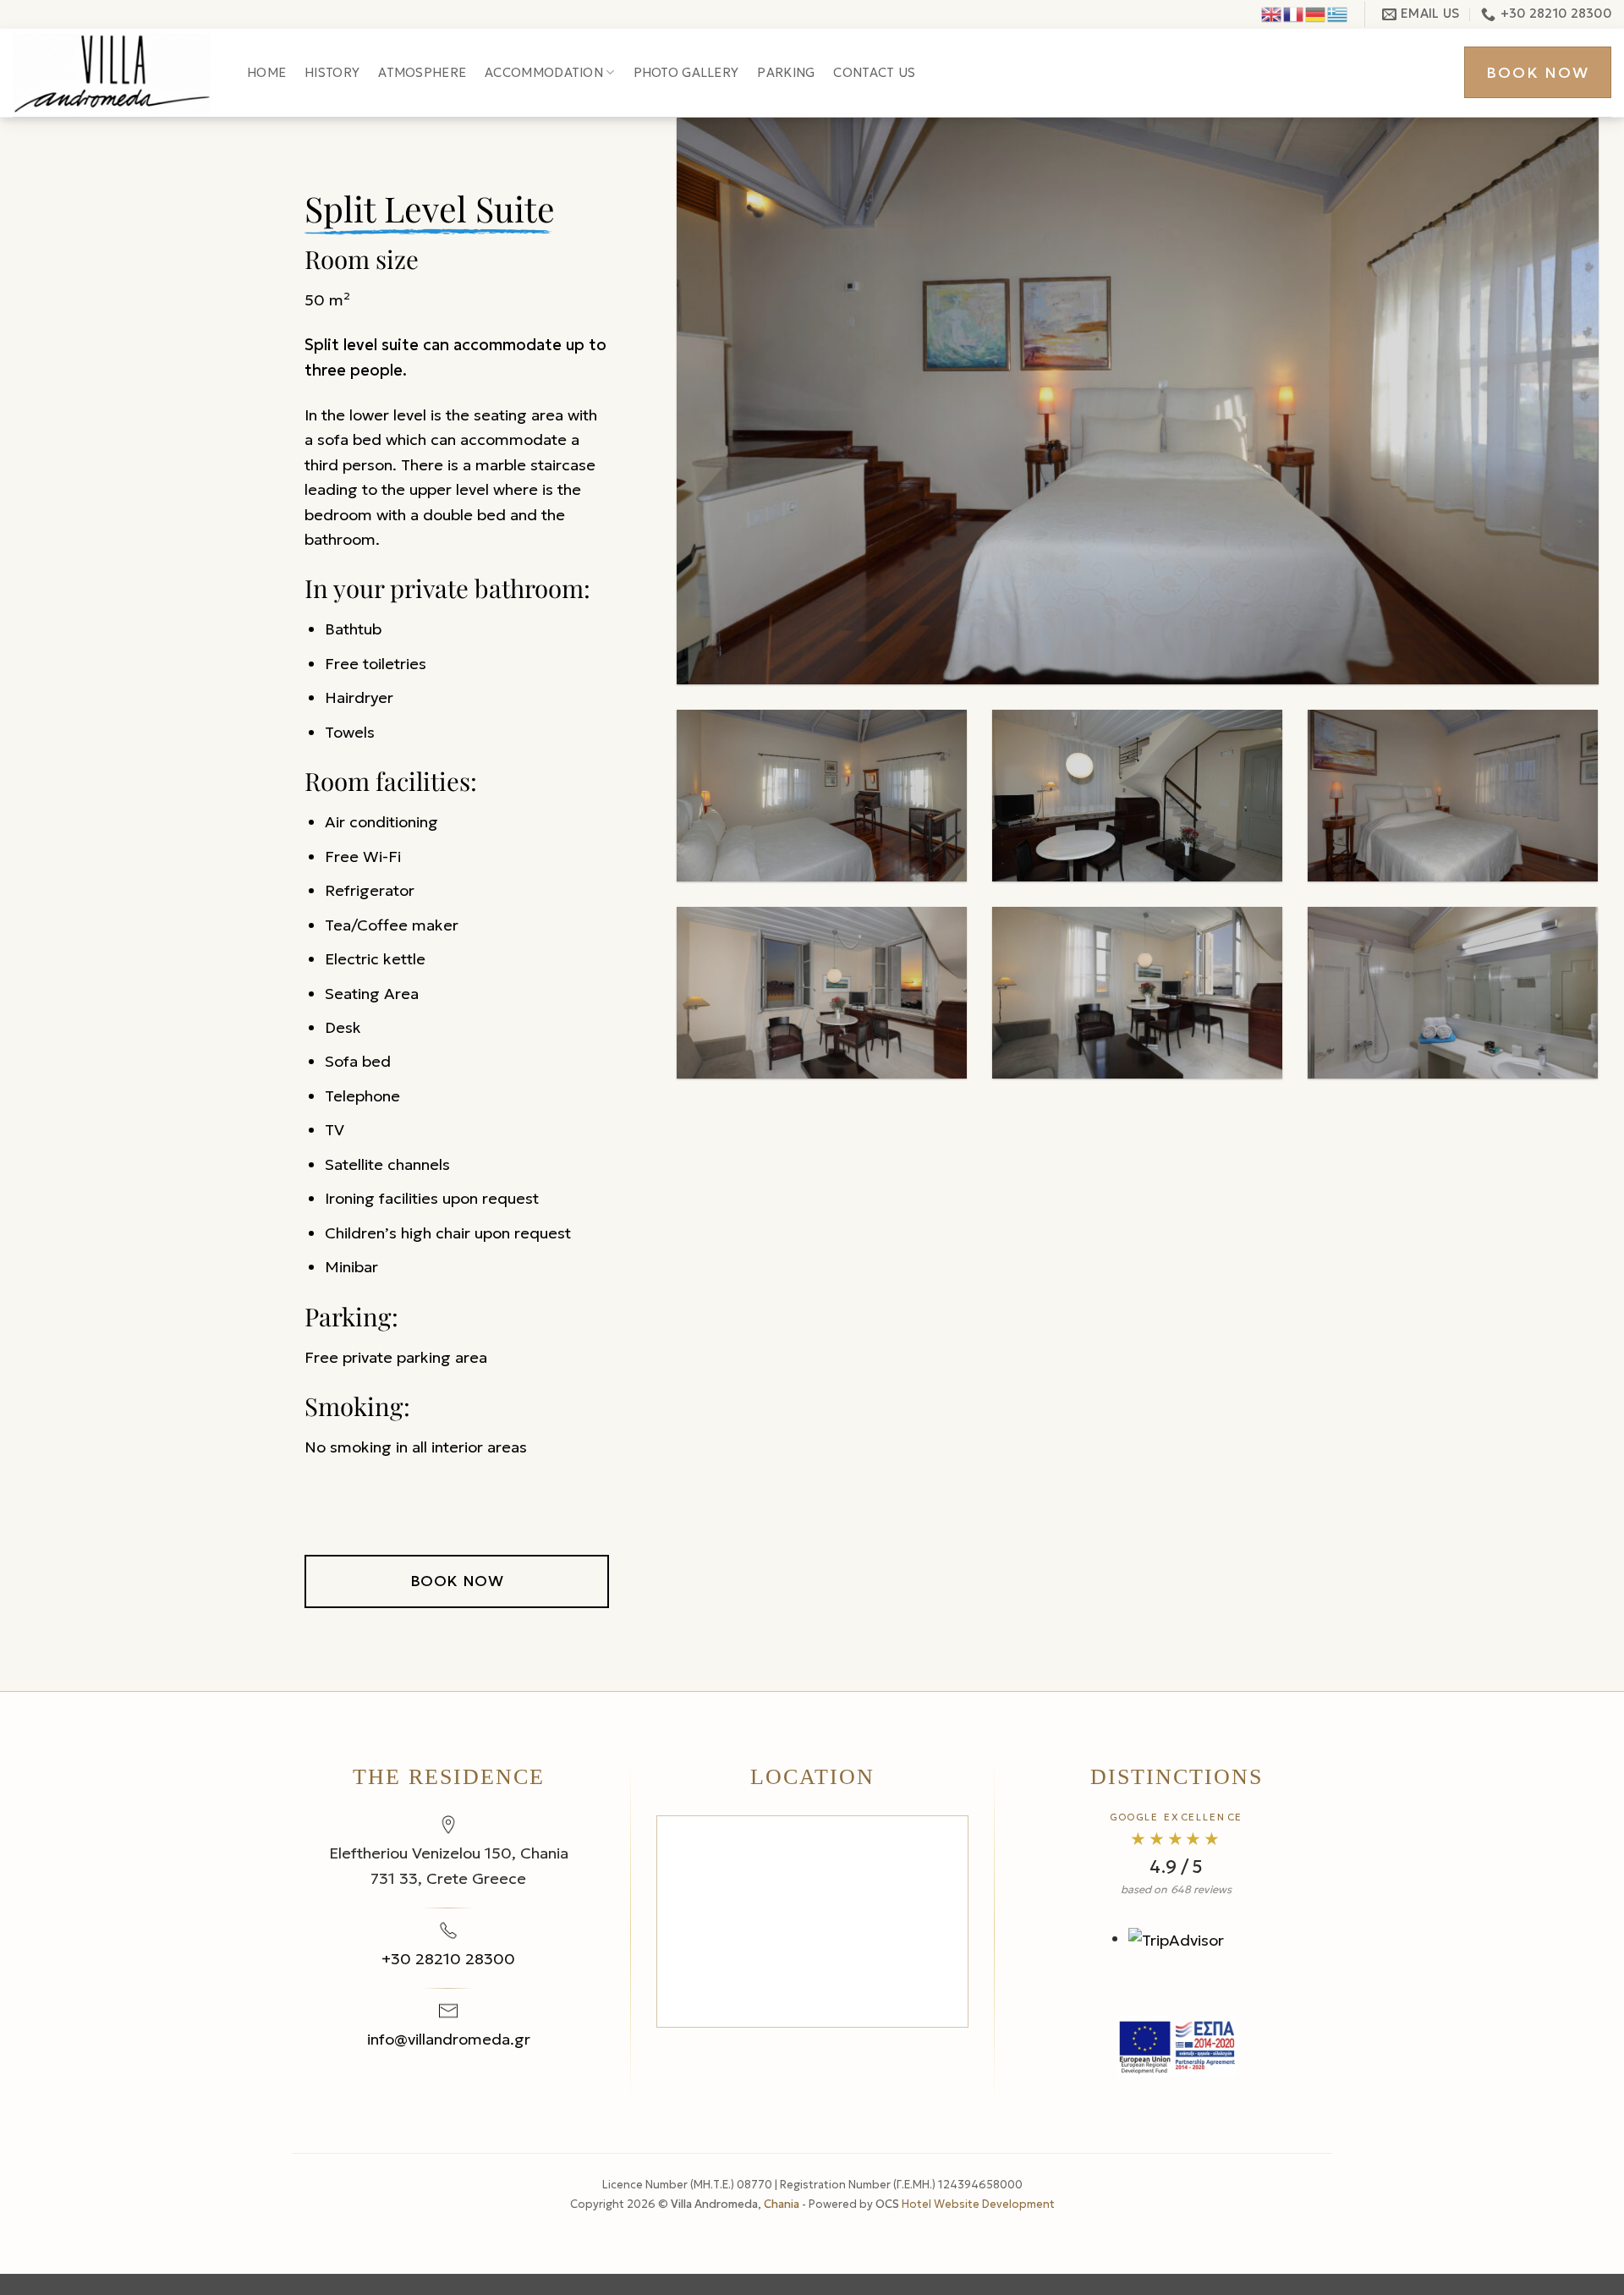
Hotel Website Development (978, 2204)
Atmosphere (422, 73)
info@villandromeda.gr (449, 2039)
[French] (1294, 13)
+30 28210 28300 (448, 1959)
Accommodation (544, 73)
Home (266, 73)
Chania (783, 2204)
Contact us (874, 73)
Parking (786, 73)
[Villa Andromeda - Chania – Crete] (117, 73)
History (332, 73)
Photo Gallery (686, 73)
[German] (1316, 13)
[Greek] (1338, 13)
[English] (1272, 13)
